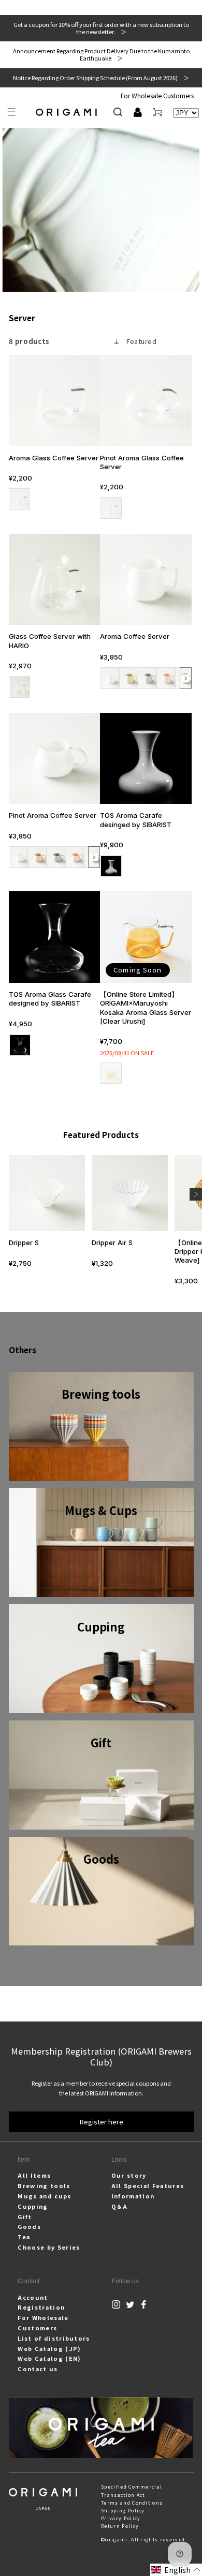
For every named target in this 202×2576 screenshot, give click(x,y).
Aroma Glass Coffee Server (54, 458)
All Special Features (148, 2185)
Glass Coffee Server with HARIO (50, 641)
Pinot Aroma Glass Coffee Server (142, 462)
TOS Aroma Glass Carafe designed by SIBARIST (50, 999)
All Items (34, 2175)
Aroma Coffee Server (135, 636)
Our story (129, 2175)
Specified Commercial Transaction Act (132, 2491)
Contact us (38, 2369)
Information (133, 2196)
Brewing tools (44, 2185)
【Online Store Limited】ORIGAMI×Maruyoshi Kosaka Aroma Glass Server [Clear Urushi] (146, 1007)
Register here (101, 2122)
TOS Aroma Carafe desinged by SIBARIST (136, 820)
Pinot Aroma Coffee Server (53, 815)
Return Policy (120, 2526)
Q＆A (120, 2206)
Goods (29, 2226)
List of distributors (54, 2338)
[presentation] (186, 678)
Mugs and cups (44, 2196)
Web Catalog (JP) (49, 2348)
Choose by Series (49, 2247)
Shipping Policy (123, 2511)
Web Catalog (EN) (49, 2358)
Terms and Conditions (132, 2503)
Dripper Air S (112, 1242)
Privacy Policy (121, 2518)
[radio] (19, 499)
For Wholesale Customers (157, 95)
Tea (24, 2237)
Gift (25, 2216)
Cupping (33, 2206)
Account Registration (41, 2302)
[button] (12, 112)
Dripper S (24, 1242)
